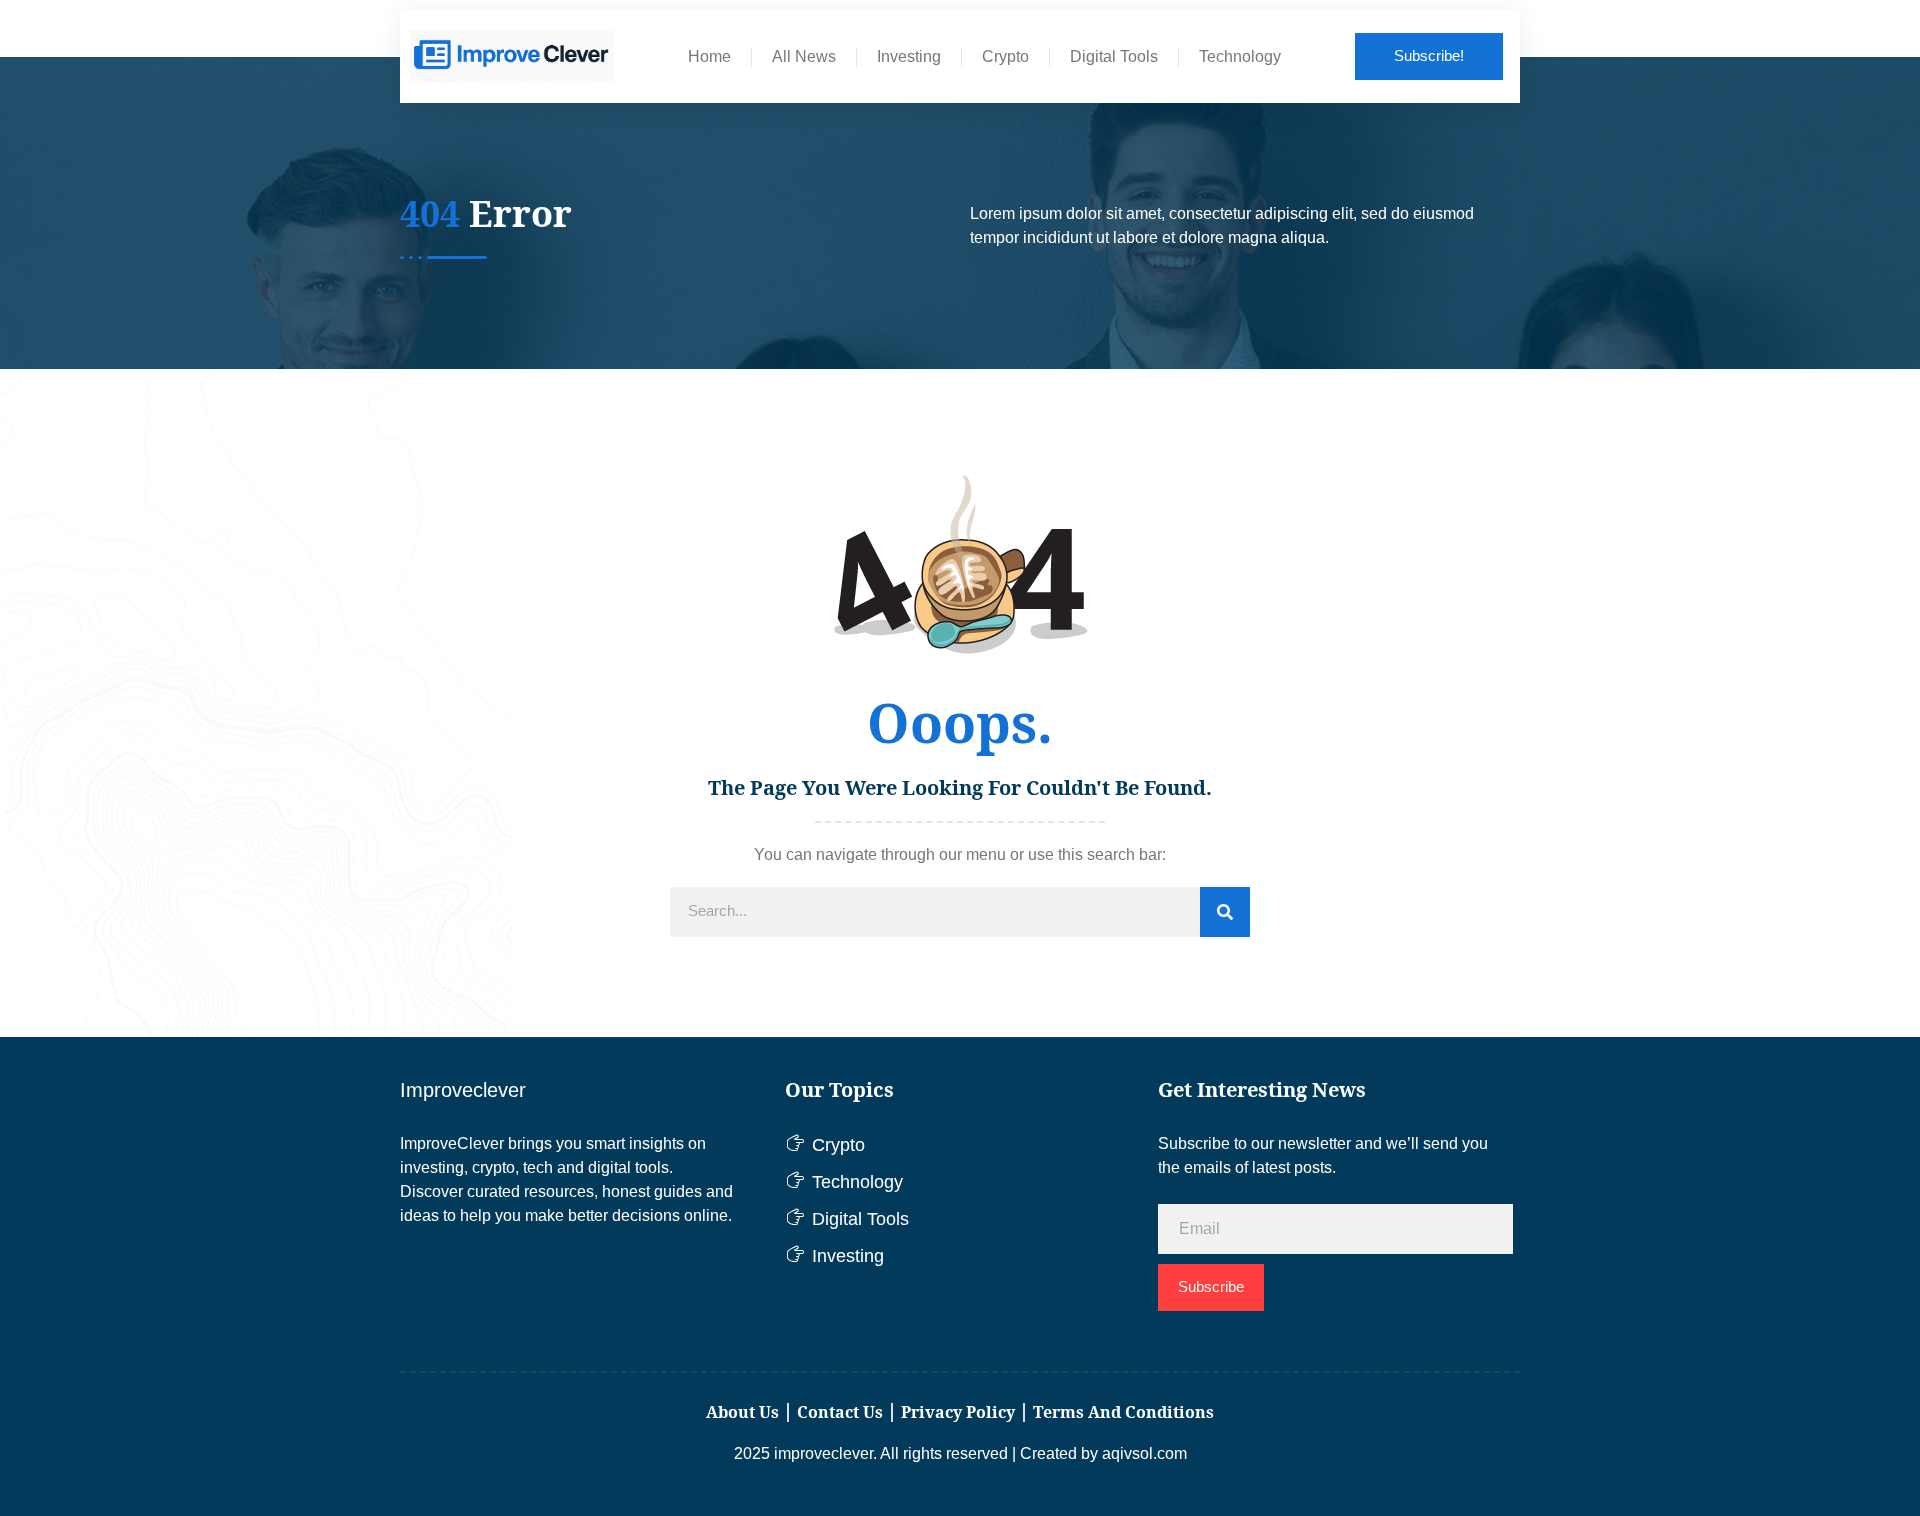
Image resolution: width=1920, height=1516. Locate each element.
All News (804, 56)
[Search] (1225, 912)
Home (709, 56)
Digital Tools (1114, 56)
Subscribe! (1429, 55)
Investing (909, 56)
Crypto (1005, 56)
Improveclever (463, 1090)
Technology (1240, 56)
